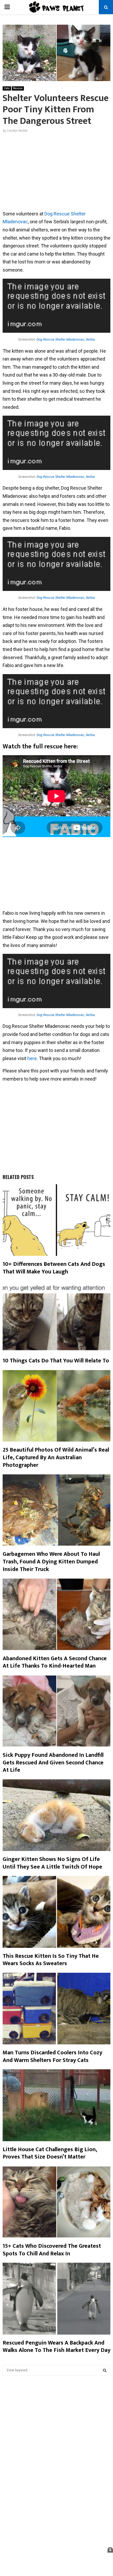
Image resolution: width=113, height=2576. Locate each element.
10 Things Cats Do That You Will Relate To (56, 1361)
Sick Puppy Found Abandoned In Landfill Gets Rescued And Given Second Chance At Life (53, 1763)
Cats (7, 88)
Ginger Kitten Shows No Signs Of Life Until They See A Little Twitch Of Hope (52, 1863)
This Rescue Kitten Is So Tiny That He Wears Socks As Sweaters (51, 1960)
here (32, 1058)
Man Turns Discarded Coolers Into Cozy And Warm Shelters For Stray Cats (52, 2056)
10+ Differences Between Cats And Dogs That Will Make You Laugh (54, 1268)
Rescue (18, 88)
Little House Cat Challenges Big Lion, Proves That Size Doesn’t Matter (50, 2153)
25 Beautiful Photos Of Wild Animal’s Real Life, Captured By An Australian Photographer (56, 1457)
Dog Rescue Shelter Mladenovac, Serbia (66, 339)
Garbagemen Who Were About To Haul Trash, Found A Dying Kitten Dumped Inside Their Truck (51, 1562)
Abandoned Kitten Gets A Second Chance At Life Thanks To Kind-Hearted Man (55, 1662)
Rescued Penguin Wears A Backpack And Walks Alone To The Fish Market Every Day (56, 2347)
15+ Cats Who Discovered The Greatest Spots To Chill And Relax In (52, 2250)
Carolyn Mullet (17, 131)
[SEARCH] (105, 2370)
